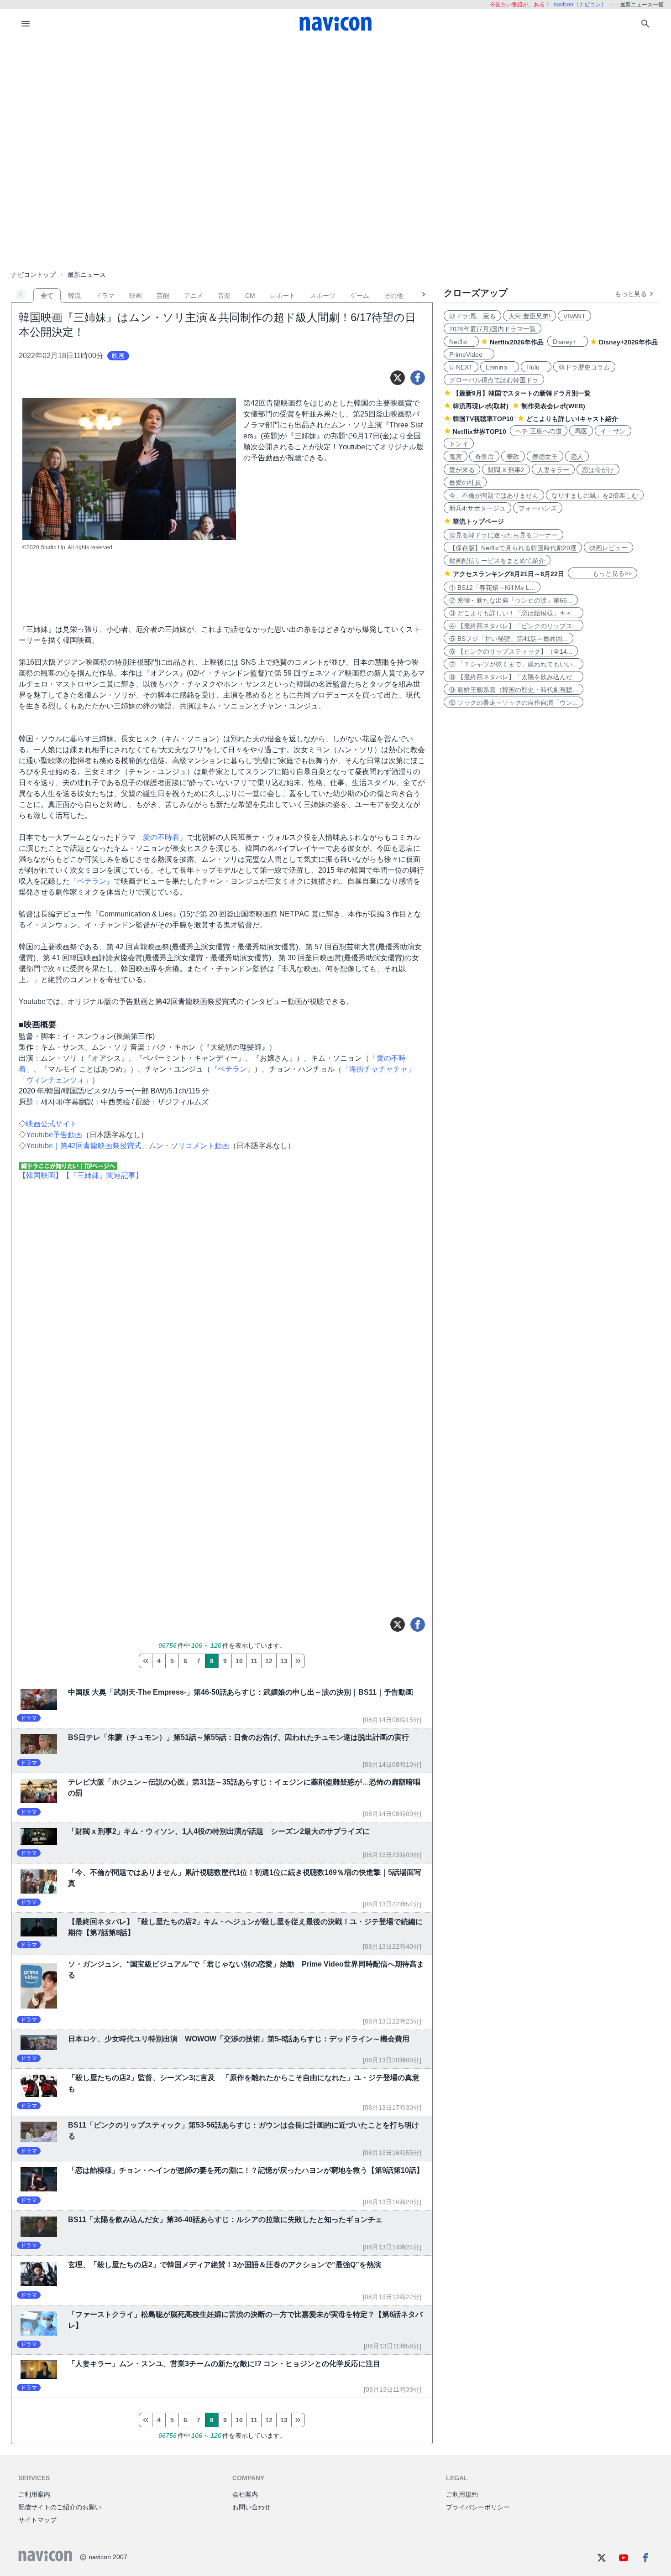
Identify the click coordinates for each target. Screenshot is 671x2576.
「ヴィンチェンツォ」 (55, 1080)
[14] (298, 1661)
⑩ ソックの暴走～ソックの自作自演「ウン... (514, 703)
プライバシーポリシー (478, 2507)
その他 (393, 296)
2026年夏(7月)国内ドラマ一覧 (493, 329)
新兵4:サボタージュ (477, 508)
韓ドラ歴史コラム (584, 367)
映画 (136, 296)
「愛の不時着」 (161, 837)
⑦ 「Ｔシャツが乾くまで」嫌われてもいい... (514, 664)
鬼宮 (456, 457)
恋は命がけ (598, 470)
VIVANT (574, 316)
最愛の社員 (465, 483)
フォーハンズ (538, 508)
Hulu (536, 367)
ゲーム (360, 296)
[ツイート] (398, 378)
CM (250, 296)
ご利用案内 (34, 2494)
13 (284, 1661)
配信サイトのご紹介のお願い (60, 2507)
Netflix (461, 342)
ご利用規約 (462, 2494)
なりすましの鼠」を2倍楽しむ (595, 495)
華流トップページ (478, 521)
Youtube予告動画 (54, 1135)
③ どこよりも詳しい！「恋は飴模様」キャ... (514, 613)
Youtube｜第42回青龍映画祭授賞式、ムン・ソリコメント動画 (128, 1146)
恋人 (577, 457)
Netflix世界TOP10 (480, 432)
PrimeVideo (469, 354)
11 (254, 1661)
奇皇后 (484, 457)
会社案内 (245, 2494)
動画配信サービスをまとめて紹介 (497, 561)
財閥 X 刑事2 (506, 470)
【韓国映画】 (41, 1175)
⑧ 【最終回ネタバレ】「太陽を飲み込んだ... (514, 677)
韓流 (74, 296)
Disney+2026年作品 (628, 342)
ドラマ (105, 296)
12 (269, 1661)
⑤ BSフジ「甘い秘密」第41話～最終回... (508, 639)
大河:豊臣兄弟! (529, 316)
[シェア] (418, 378)
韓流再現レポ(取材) (481, 406)
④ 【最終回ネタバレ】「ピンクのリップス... (514, 626)
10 (239, 1661)
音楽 (224, 296)
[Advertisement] (335, 107)
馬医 (581, 431)
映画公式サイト (52, 1124)
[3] (145, 1661)
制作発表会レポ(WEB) (553, 406)
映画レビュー (608, 548)
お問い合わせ (252, 2507)
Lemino (500, 367)
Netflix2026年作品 (517, 342)
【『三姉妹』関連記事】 (103, 1175)
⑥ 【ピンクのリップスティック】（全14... (511, 651)
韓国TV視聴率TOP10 (483, 419)
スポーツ (323, 296)
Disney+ (568, 342)
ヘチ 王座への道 (539, 431)
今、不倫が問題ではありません (494, 495)
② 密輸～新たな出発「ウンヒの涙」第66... (511, 600)
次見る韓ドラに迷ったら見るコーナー (503, 535)
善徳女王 (545, 457)
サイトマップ (37, 2520)
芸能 (163, 296)
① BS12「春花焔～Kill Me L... (492, 588)
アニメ (194, 296)
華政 (513, 457)
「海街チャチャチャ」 (378, 1069)
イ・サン (613, 431)
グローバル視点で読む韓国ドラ (494, 380)
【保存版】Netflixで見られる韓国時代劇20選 (513, 548)
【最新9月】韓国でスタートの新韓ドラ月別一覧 (522, 393)
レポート (283, 296)
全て (47, 296)
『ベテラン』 (92, 881)
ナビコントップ (33, 275)
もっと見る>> (603, 573)
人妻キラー (553, 470)
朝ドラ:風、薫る (472, 316)
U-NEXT (461, 367)
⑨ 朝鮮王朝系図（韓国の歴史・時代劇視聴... (514, 690)
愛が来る (462, 470)
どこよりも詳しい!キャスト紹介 (572, 419)
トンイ (459, 444)
